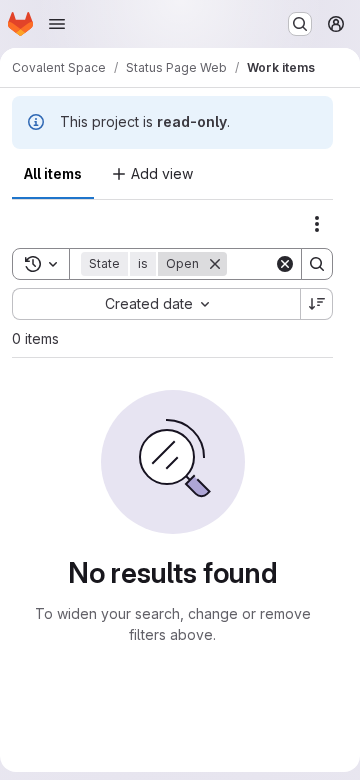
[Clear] (285, 264)
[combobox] (156, 304)
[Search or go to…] (300, 24)
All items (53, 173)
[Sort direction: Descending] (317, 304)
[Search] (317, 264)
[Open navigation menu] (57, 24)
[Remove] (215, 264)
